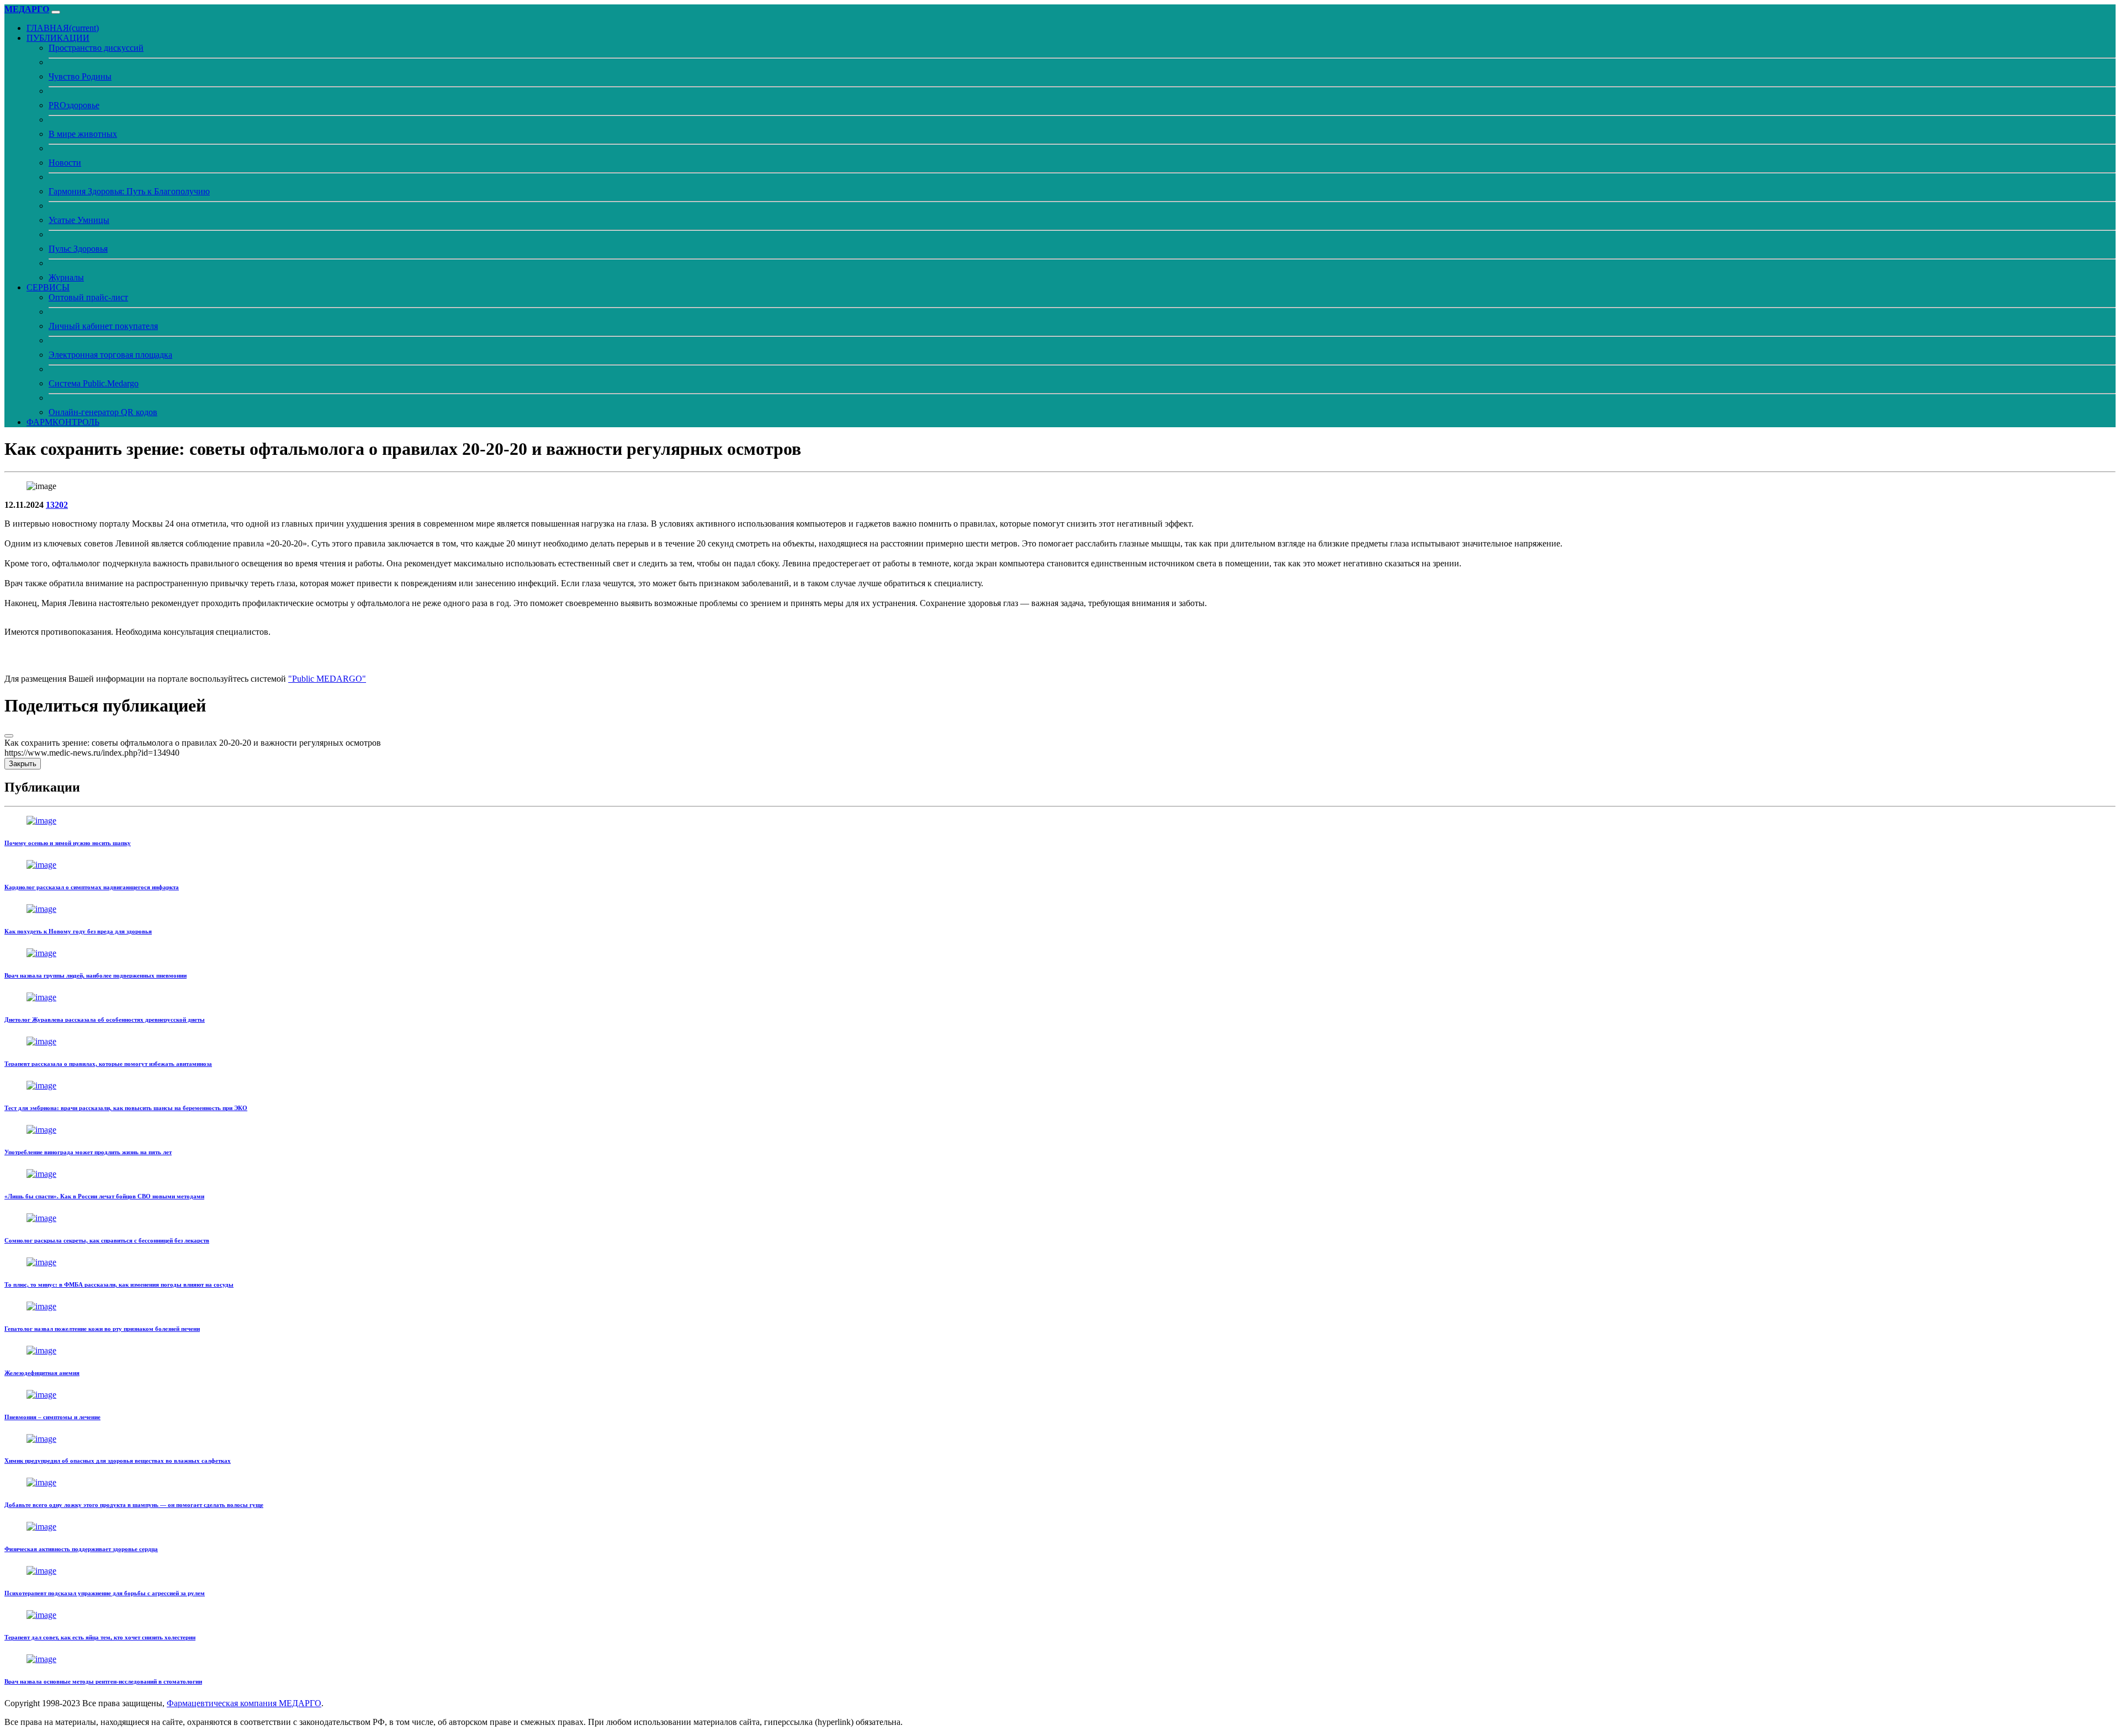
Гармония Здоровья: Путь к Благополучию (129, 191)
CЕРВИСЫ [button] (48, 287)
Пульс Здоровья (78, 249)
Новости (65, 163)
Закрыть (23, 764)
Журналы (66, 277)
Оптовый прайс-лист (88, 297)
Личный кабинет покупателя (103, 326)
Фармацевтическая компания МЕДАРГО (244, 1703)
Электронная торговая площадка (110, 355)
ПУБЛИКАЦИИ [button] (58, 38)
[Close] (9, 736)
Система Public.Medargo (94, 383)
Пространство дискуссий (96, 48)
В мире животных (83, 134)
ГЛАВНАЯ (63, 28)
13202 (57, 505)
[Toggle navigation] (56, 12)
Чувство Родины (80, 76)
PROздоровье (74, 105)
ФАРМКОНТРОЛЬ (63, 422)
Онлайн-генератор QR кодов (103, 412)
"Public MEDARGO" (327, 679)
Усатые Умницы (79, 220)
